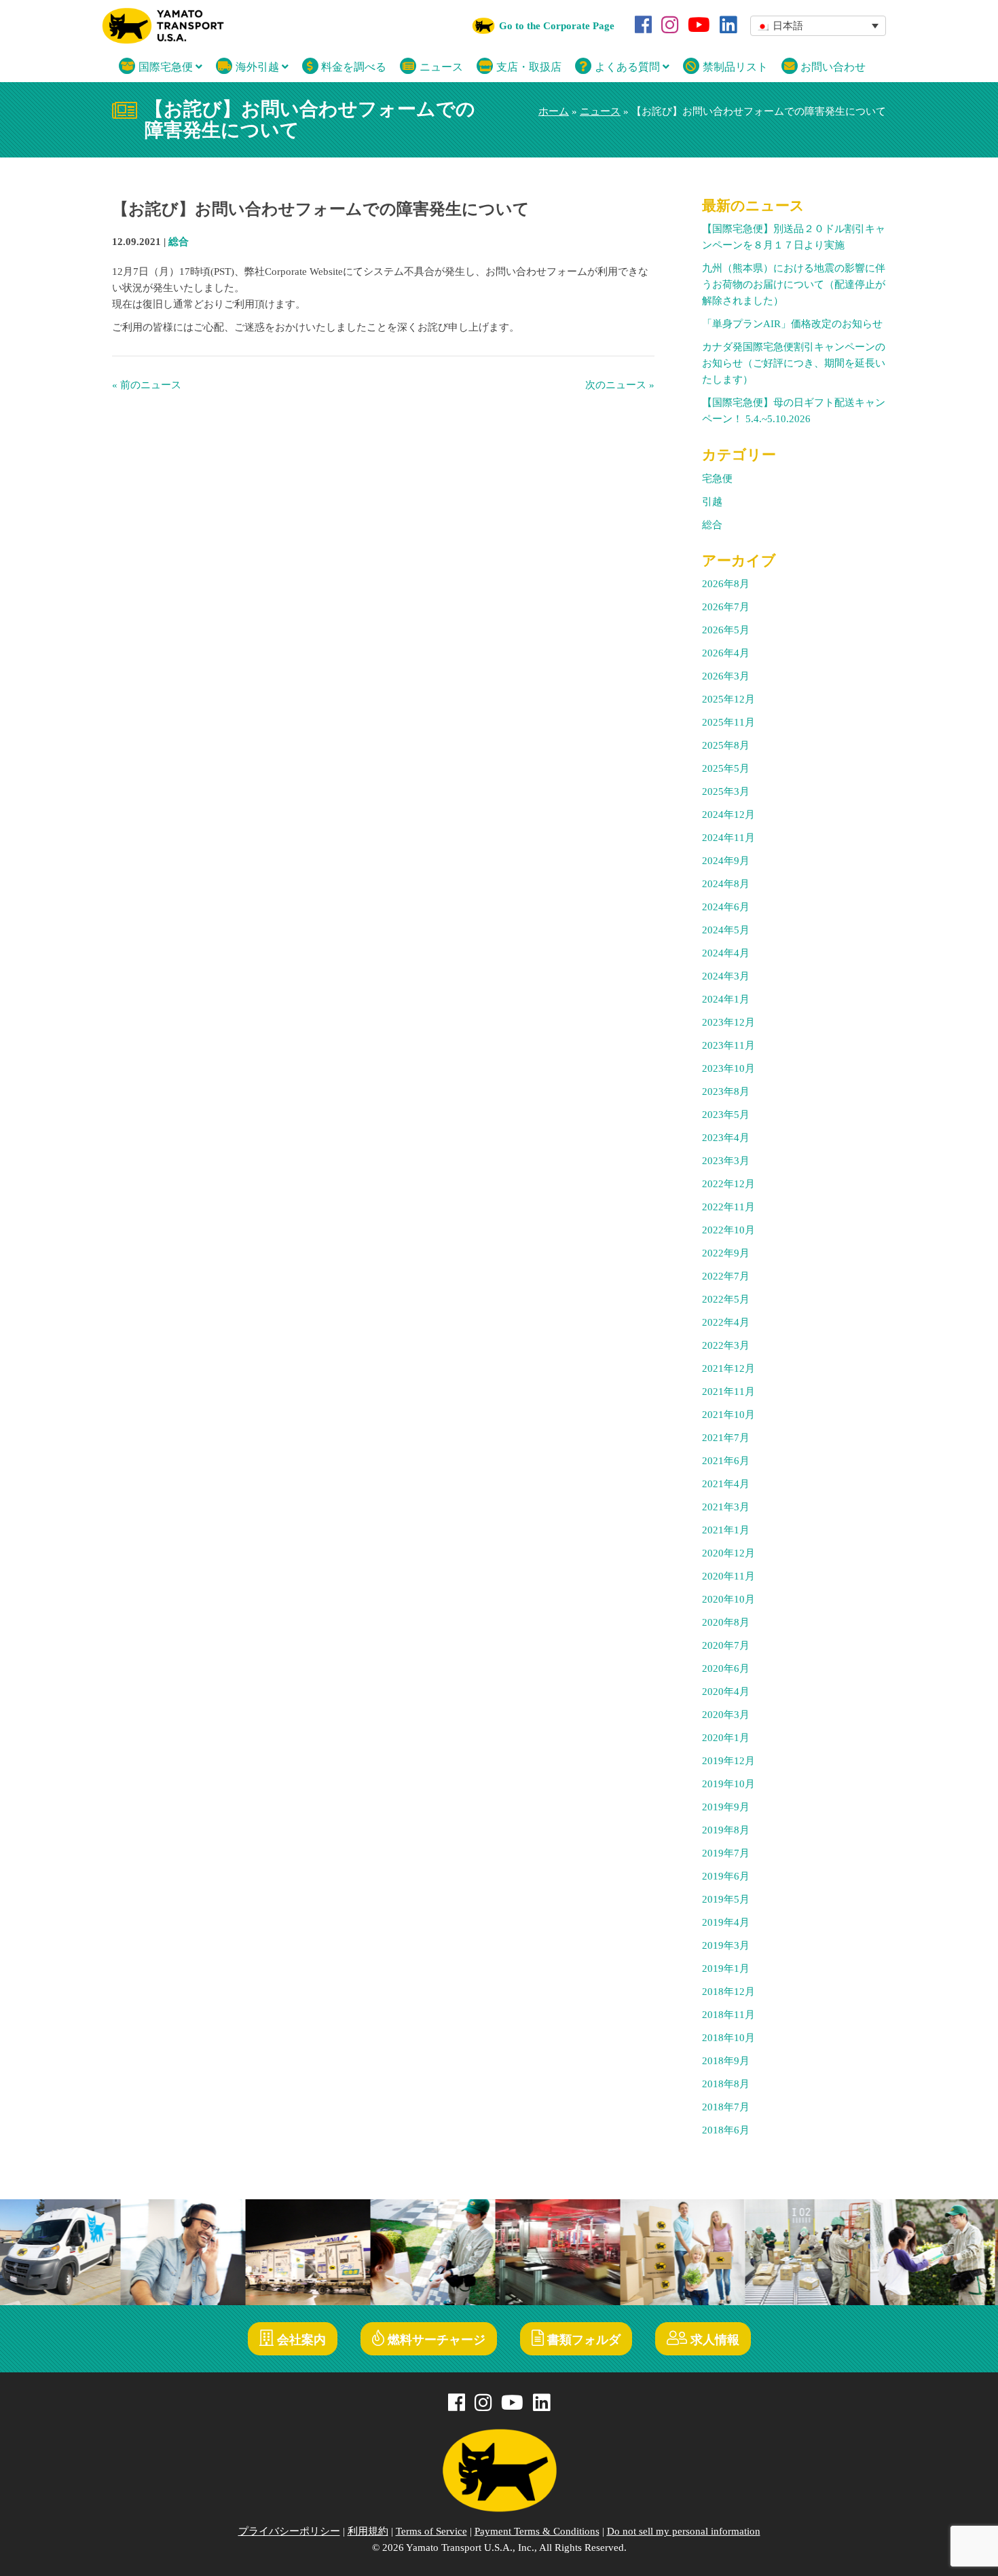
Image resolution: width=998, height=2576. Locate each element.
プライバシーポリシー (289, 2531)
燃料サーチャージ (435, 2340)
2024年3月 (726, 976)
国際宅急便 (166, 67)
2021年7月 (726, 1438)
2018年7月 (726, 2107)
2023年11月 (728, 1045)
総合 (179, 242)
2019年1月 (726, 1968)
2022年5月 (726, 1299)
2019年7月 (726, 1853)
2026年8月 (726, 584)
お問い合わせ (832, 67)
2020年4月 (726, 1692)
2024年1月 (726, 999)
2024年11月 (728, 838)
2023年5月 (726, 1115)
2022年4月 (726, 1322)
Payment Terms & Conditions (537, 2531)
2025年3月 (726, 791)
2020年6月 (726, 1668)
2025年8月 (726, 745)
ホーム (554, 111)
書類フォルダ (582, 2340)
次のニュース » (620, 385)
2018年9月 (726, 2061)
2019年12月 (728, 1761)
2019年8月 (726, 1830)
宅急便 (717, 479)
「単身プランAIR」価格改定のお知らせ (792, 324)
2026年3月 (726, 676)
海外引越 (257, 67)
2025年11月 (728, 722)
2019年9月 (726, 1807)
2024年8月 (726, 884)
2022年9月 (726, 1253)
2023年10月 (728, 1068)
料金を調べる (352, 67)
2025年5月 (726, 768)
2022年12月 (728, 1184)
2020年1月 (726, 1738)
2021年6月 (726, 1461)
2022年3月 (726, 1345)
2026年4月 (726, 653)
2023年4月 (726, 1138)
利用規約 (368, 2531)
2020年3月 (726, 1715)
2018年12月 (728, 1992)
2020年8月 (726, 1622)
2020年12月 (728, 1553)
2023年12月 (728, 1022)
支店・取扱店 (528, 67)
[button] (818, 26)
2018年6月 (726, 2130)
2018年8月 (726, 2084)
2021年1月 (726, 1530)
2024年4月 (726, 953)
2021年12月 (728, 1368)
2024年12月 (728, 815)
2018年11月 (728, 2015)
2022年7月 (726, 1276)
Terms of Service (431, 2531)
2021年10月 (728, 1415)
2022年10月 (728, 1230)
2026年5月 (726, 630)
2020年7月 (726, 1645)
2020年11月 (728, 1576)
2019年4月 (726, 1922)
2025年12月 (728, 699)
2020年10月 (728, 1599)
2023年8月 (726, 1091)
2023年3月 (726, 1161)
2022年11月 (728, 1207)
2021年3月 (726, 1507)
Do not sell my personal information (684, 2531)
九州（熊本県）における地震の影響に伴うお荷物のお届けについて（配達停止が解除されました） (794, 284)
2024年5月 (726, 930)
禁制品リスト (734, 67)
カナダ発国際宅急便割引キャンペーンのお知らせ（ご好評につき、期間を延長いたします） (794, 363)
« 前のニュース (147, 385)
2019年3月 (726, 1945)
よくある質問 (627, 67)
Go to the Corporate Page (557, 26)
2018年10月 (728, 2038)
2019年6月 (726, 1876)
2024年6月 (726, 907)
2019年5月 (726, 1899)
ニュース (440, 67)
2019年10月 (728, 1784)
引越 (712, 502)
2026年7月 (726, 607)
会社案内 (300, 2340)
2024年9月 (726, 861)
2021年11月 (728, 1392)
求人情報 (713, 2340)
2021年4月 (726, 1484)
